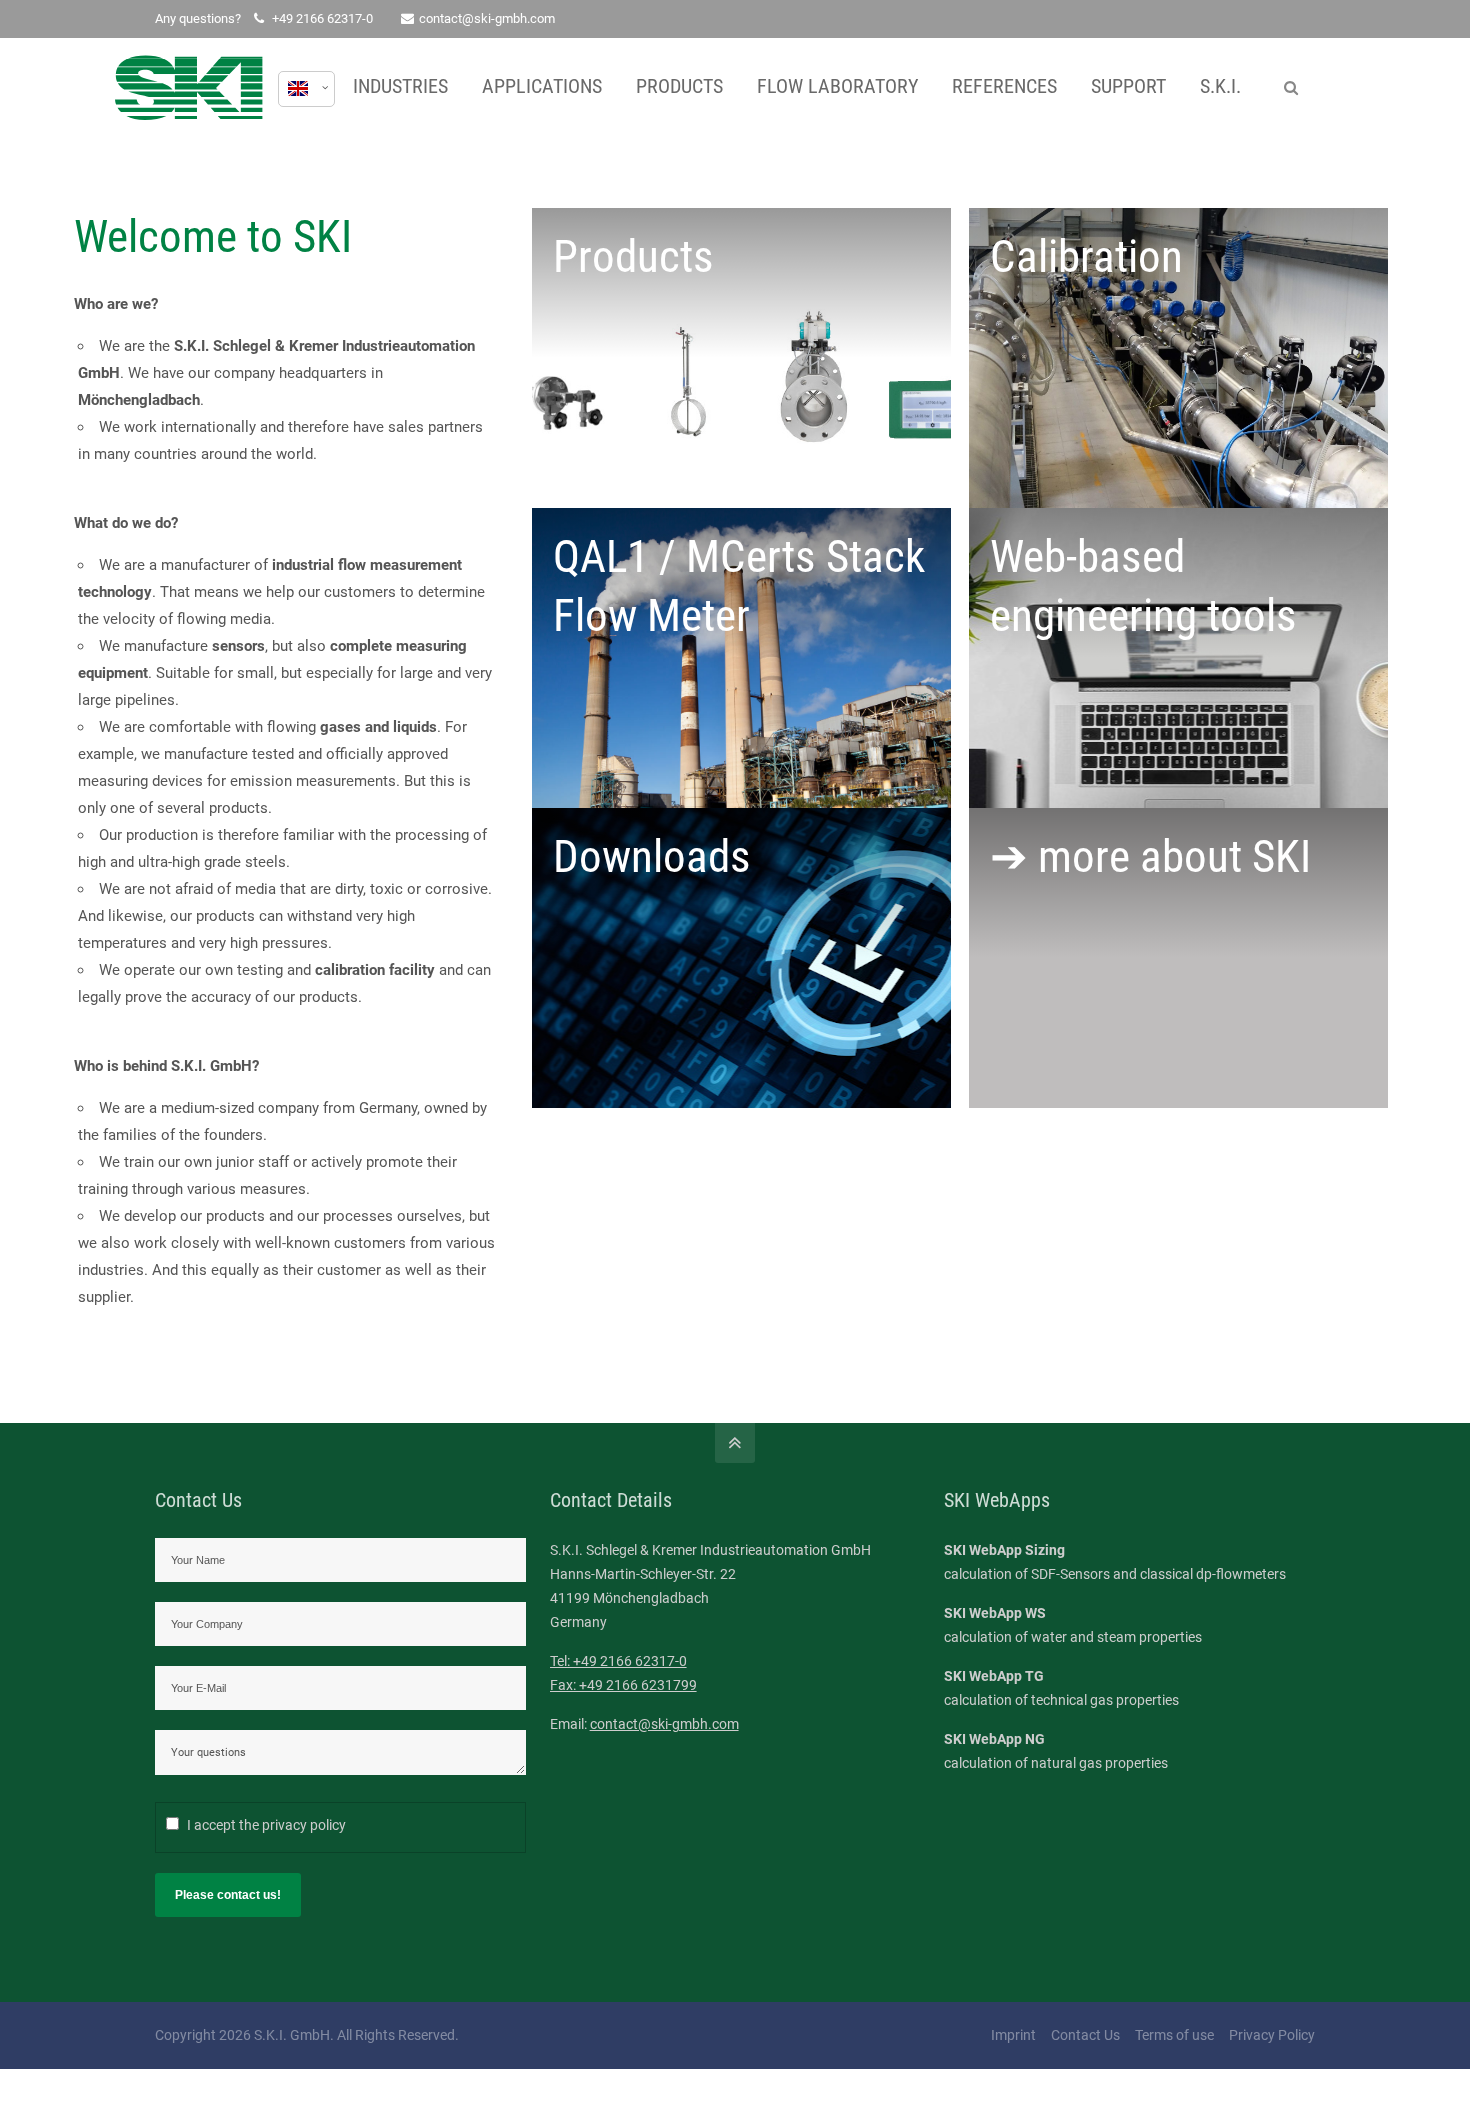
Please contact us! (228, 1895)
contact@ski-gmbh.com (487, 18)
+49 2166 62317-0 (322, 18)
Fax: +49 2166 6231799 (623, 1685)
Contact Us (1085, 2035)
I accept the (266, 1825)
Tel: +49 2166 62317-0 (618, 1661)
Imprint (1013, 2035)
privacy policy (304, 1825)
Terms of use (1174, 2035)
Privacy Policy (1272, 2035)
